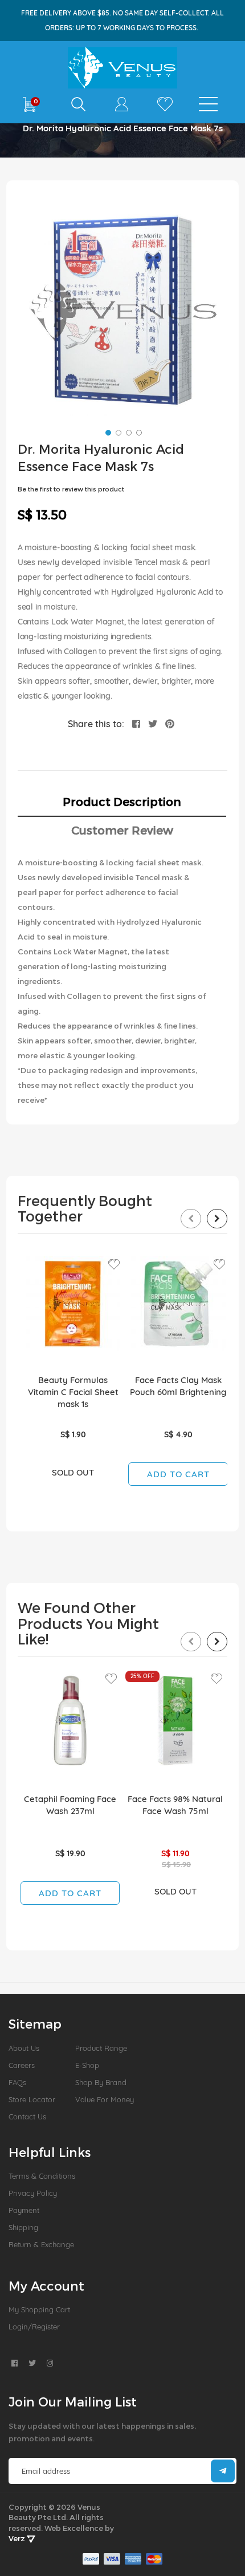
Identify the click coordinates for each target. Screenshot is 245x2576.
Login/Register (34, 2327)
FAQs (17, 2082)
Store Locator (32, 2099)
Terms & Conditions (42, 2176)
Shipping (23, 2227)
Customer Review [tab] (122, 830)
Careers (22, 2065)
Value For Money (105, 2099)
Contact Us (27, 2117)
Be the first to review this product (71, 489)
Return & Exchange (41, 2244)
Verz (18, 2538)
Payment (24, 2210)
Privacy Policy (33, 2193)
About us (24, 2048)
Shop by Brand (101, 2082)
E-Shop (87, 2065)
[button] (107, 432)
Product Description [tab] (122, 801)
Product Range (101, 2048)
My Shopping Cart (39, 2309)
